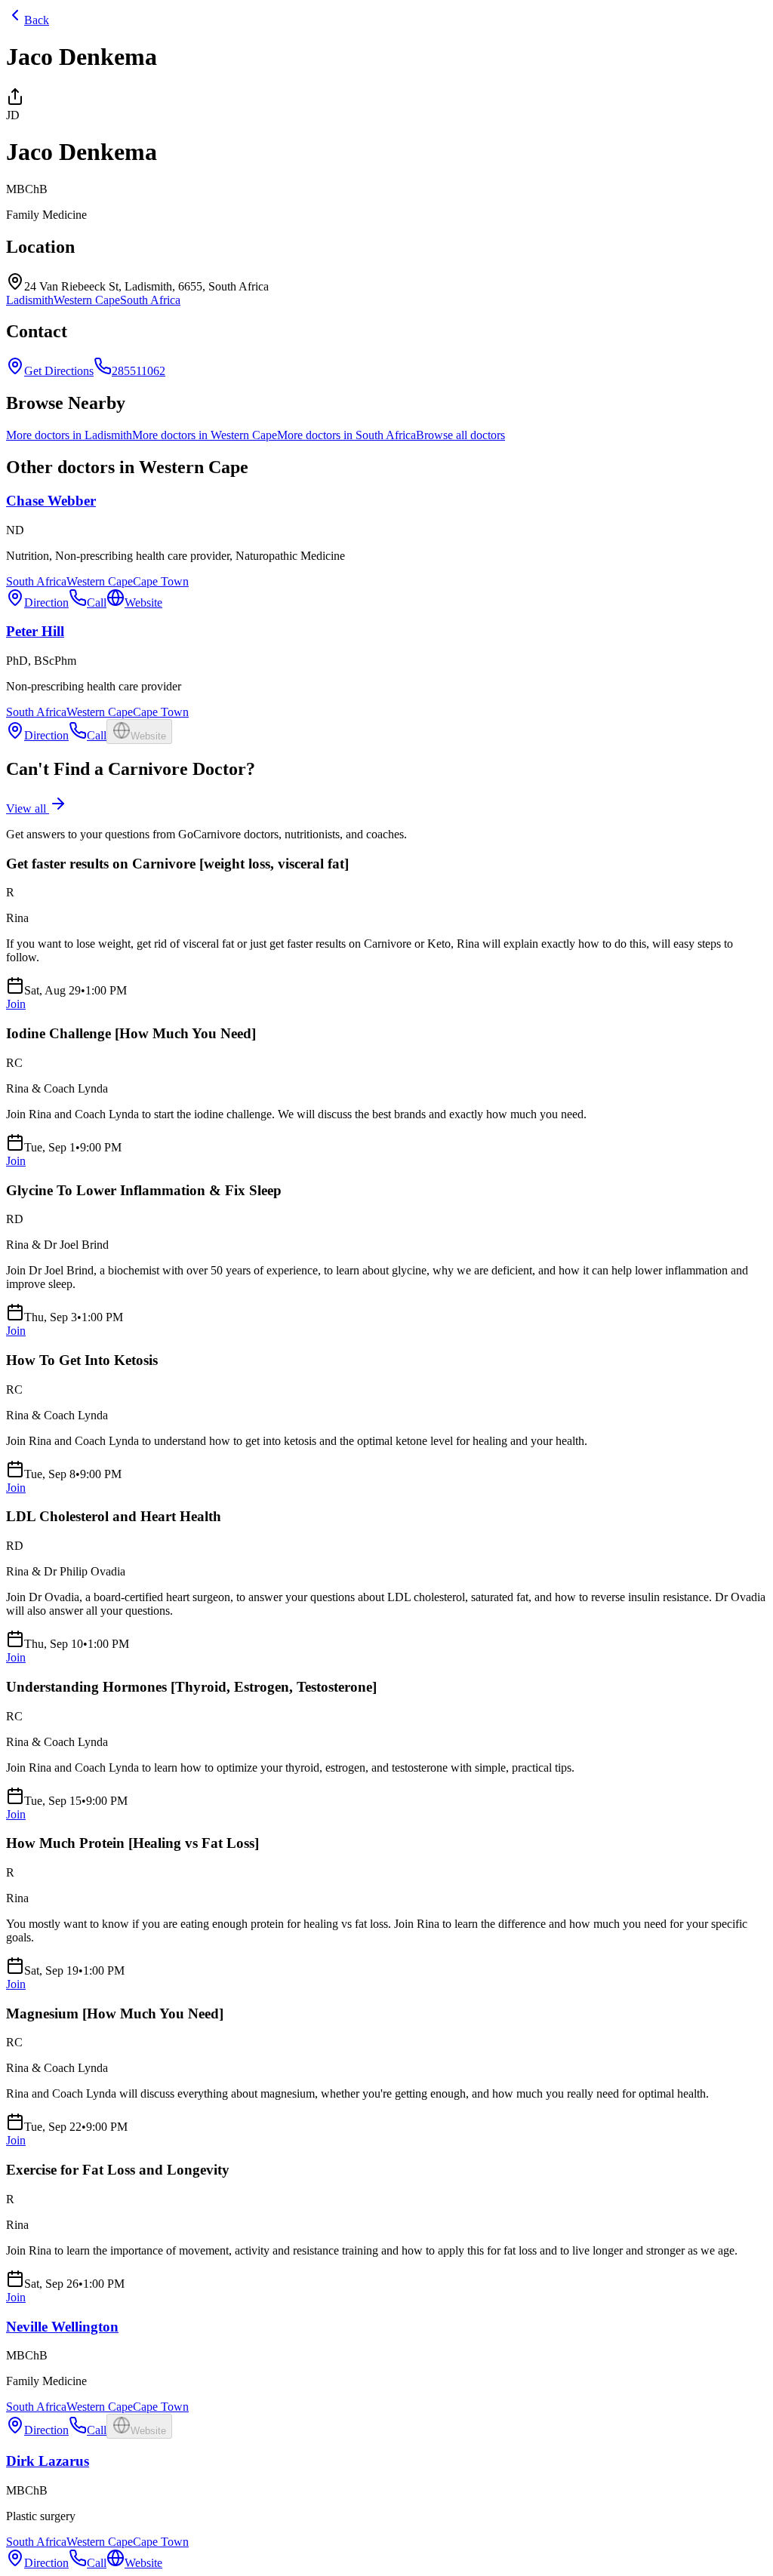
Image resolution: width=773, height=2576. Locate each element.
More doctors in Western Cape (205, 435)
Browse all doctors (460, 435)
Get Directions (59, 371)
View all (28, 808)
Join (16, 1004)
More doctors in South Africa (346, 435)
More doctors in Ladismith (69, 435)
